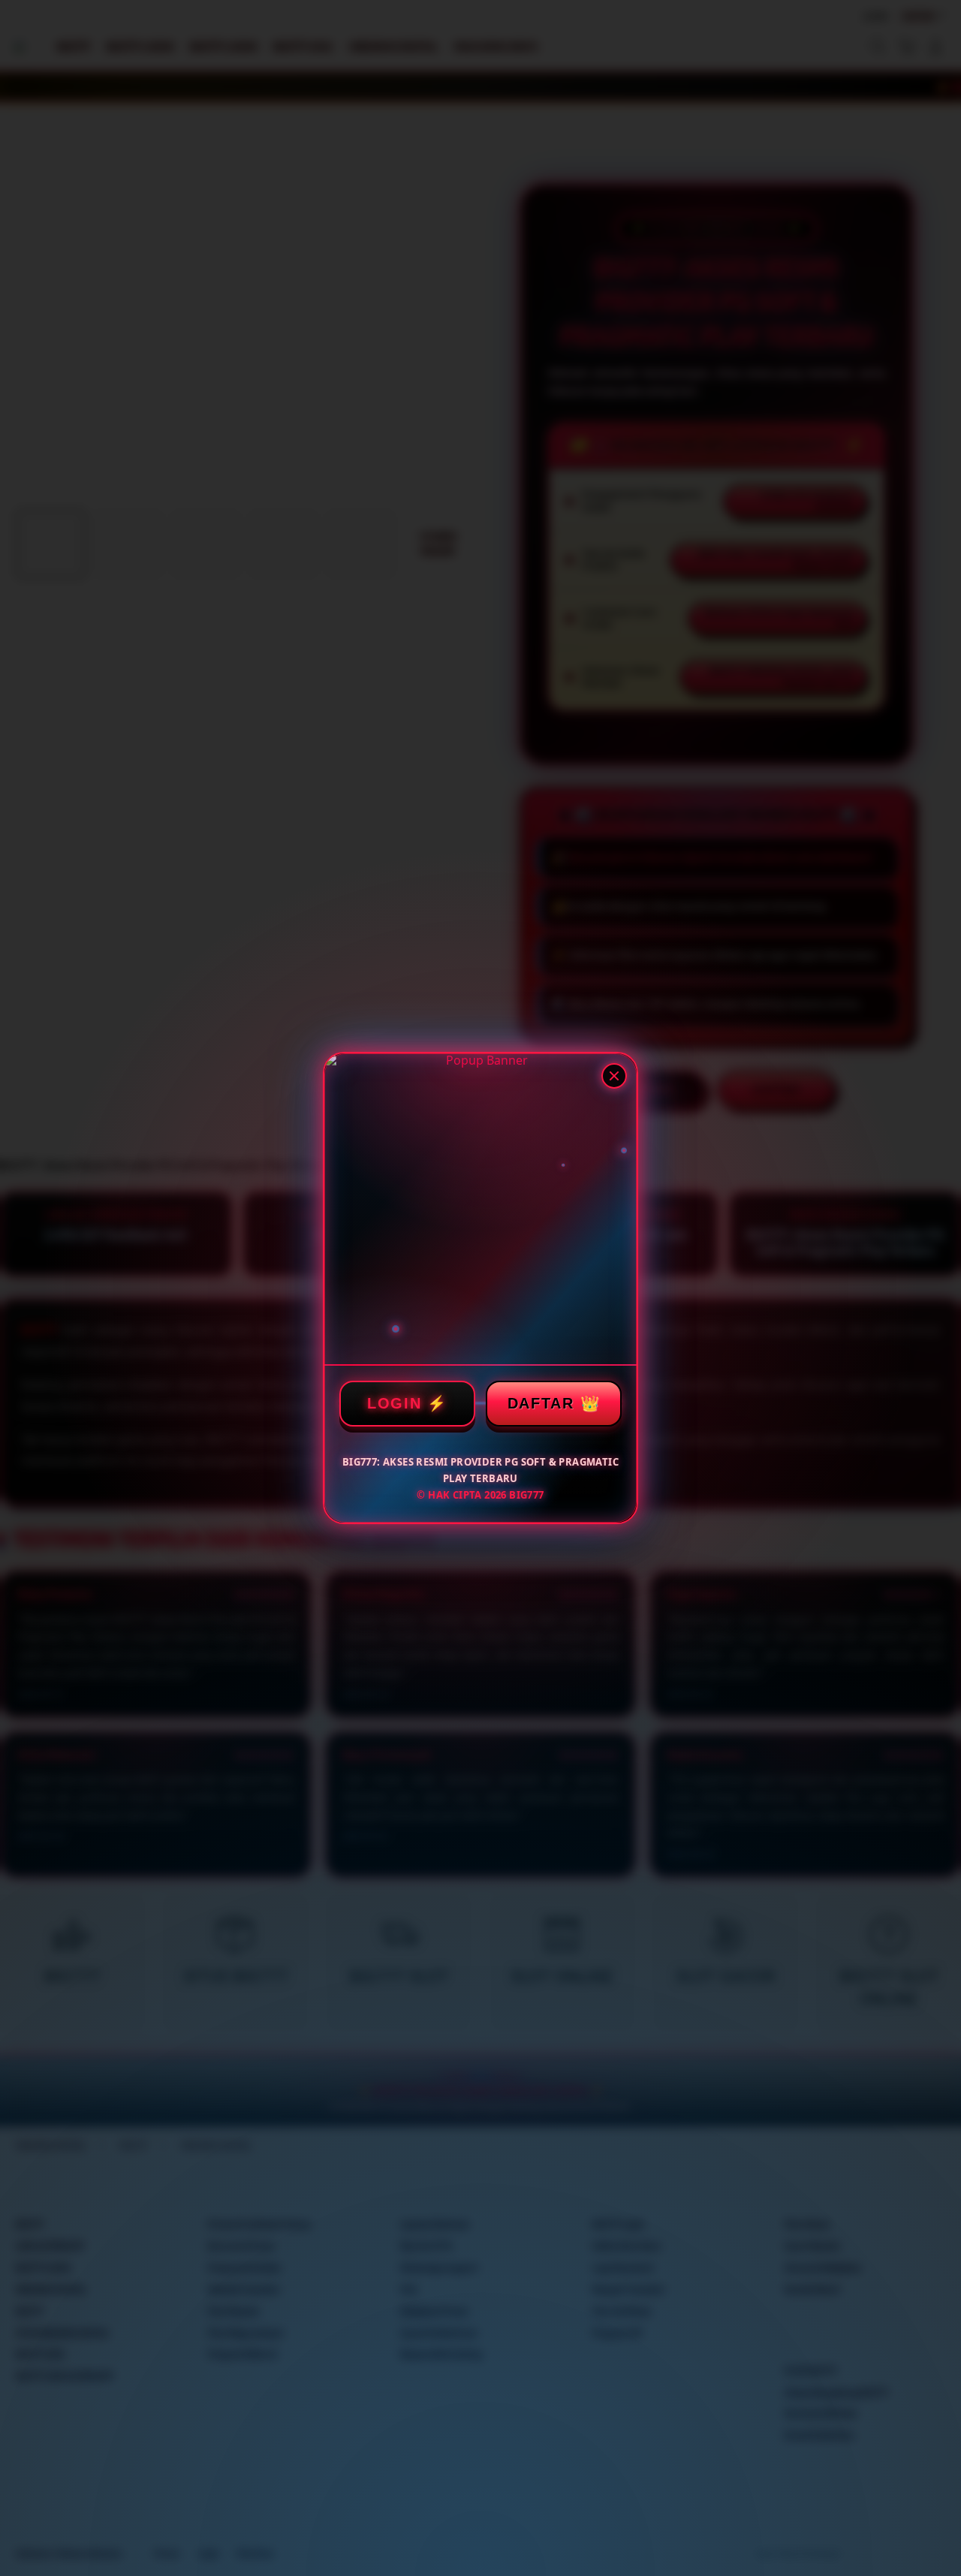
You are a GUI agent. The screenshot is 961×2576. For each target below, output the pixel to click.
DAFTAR (541, 1403)
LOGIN (395, 1403)
